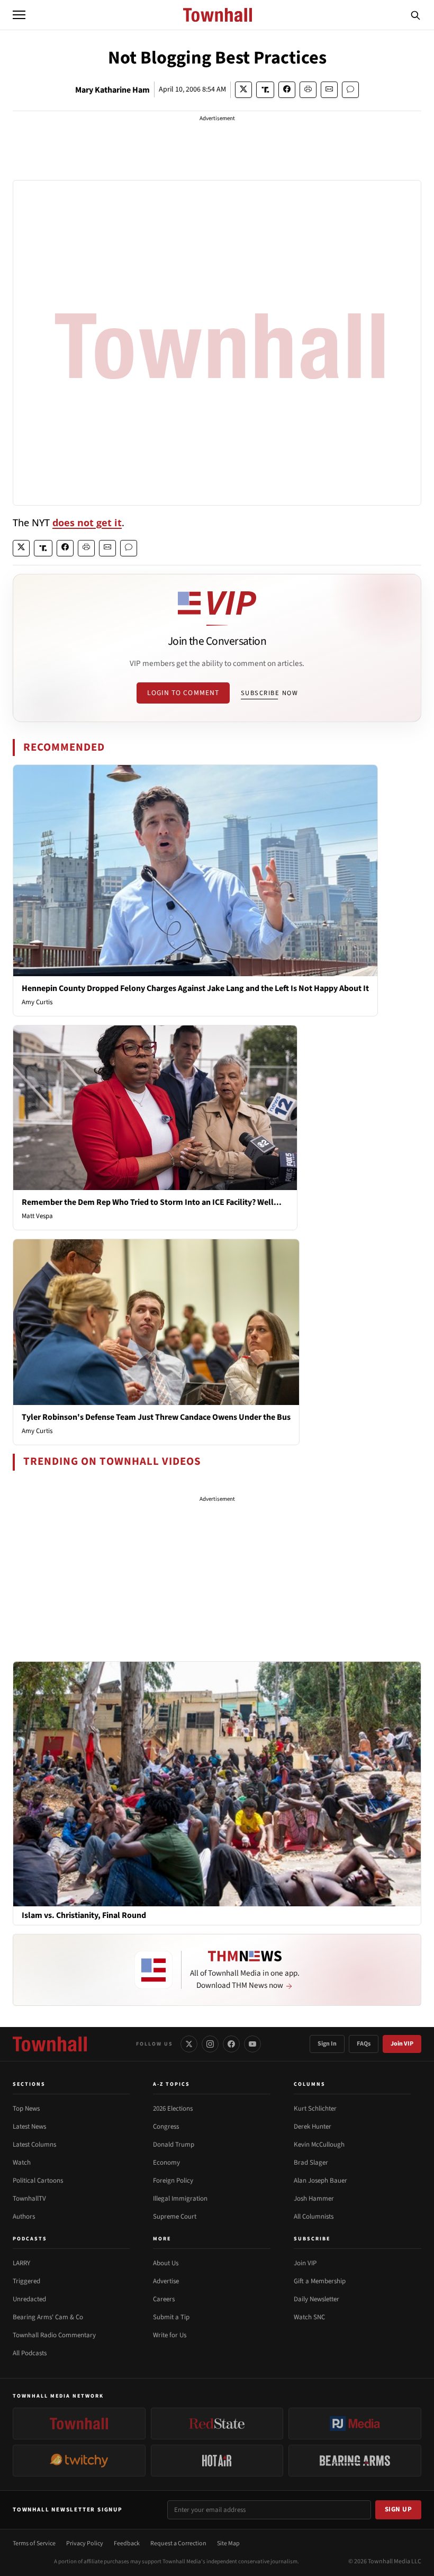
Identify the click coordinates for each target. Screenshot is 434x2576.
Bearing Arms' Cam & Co (48, 2317)
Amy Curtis (37, 1002)
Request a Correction (178, 2543)
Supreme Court (175, 2217)
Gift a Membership (320, 2281)
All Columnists (314, 2217)
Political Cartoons (38, 2181)
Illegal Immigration (180, 2199)
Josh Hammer (314, 2199)
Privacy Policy (85, 2543)
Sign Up (399, 2509)
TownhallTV (29, 2199)
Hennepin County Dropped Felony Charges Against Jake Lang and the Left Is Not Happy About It (195, 988)
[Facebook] (231, 2044)
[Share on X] (243, 90)
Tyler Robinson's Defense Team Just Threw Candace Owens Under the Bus (156, 1417)
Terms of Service (34, 2543)
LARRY (21, 2263)
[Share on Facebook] (287, 90)
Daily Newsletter (317, 2299)
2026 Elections (173, 2109)
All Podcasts (30, 2353)
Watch (22, 2163)
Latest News (29, 2127)
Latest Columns (34, 2145)
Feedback (127, 2543)
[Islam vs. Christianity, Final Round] (217, 1784)
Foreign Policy (173, 2181)
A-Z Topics (171, 2084)
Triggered (26, 2281)
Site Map (228, 2543)
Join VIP (402, 2044)
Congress (166, 2127)
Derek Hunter (313, 2127)
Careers (164, 2299)
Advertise (166, 2281)
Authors (24, 2217)
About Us (166, 2263)
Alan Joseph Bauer (320, 2181)
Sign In (327, 2044)
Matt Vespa (37, 1216)
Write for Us (170, 2335)
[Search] (415, 15)
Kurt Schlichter (315, 2109)
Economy (166, 2163)
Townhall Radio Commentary (54, 2335)
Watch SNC (309, 2317)
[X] (189, 2044)
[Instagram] (210, 2044)
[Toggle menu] (19, 15)
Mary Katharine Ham (112, 90)
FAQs (364, 2044)
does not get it (87, 523)
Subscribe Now (269, 693)
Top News (26, 2109)
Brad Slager (311, 2163)
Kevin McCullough (319, 2145)
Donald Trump (174, 2145)
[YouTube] (252, 2044)
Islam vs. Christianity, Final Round (84, 1916)
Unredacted (29, 2299)
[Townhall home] (50, 2044)
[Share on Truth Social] (265, 90)
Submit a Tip (171, 2317)
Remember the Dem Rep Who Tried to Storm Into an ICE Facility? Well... (152, 1202)
